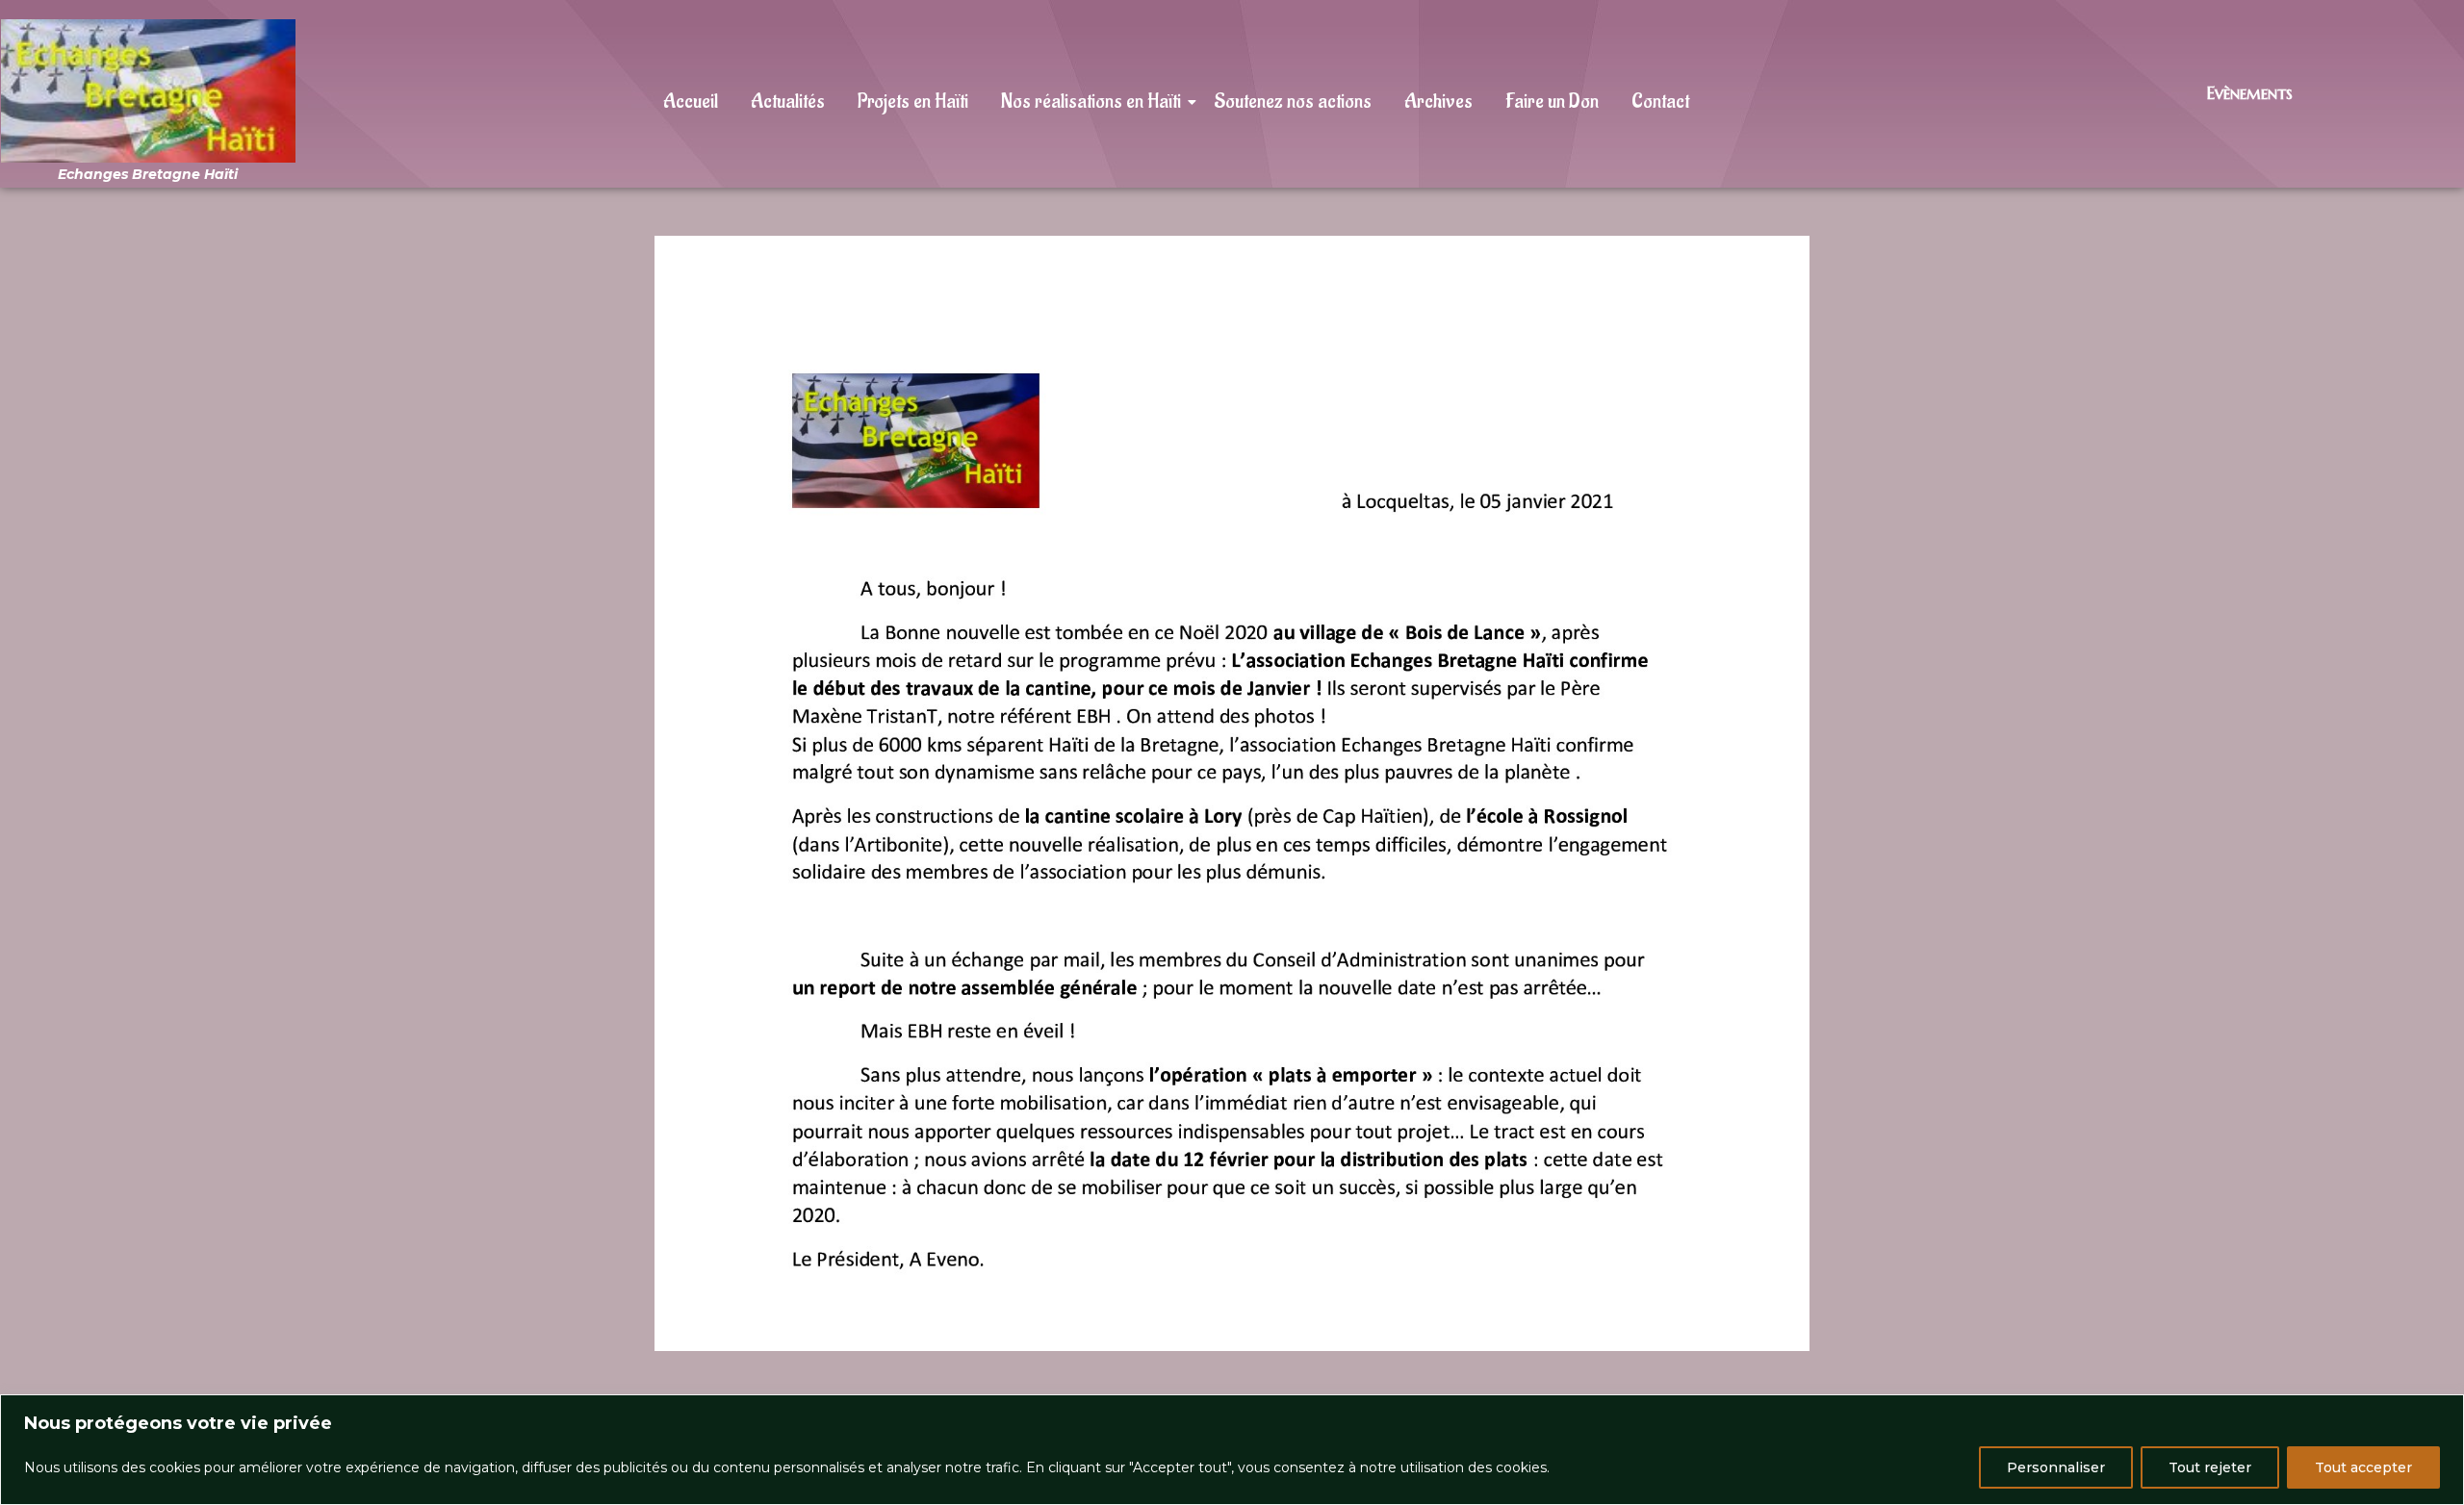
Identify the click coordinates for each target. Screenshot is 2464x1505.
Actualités (788, 102)
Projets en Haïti (913, 102)
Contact (1660, 102)
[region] (1232, 1450)
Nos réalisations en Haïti (1091, 102)
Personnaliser (2056, 1467)
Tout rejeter (2210, 1467)
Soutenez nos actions (1293, 102)
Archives (1438, 102)
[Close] (2444, 1411)
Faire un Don (1552, 102)
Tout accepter (2363, 1467)
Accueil (691, 102)
